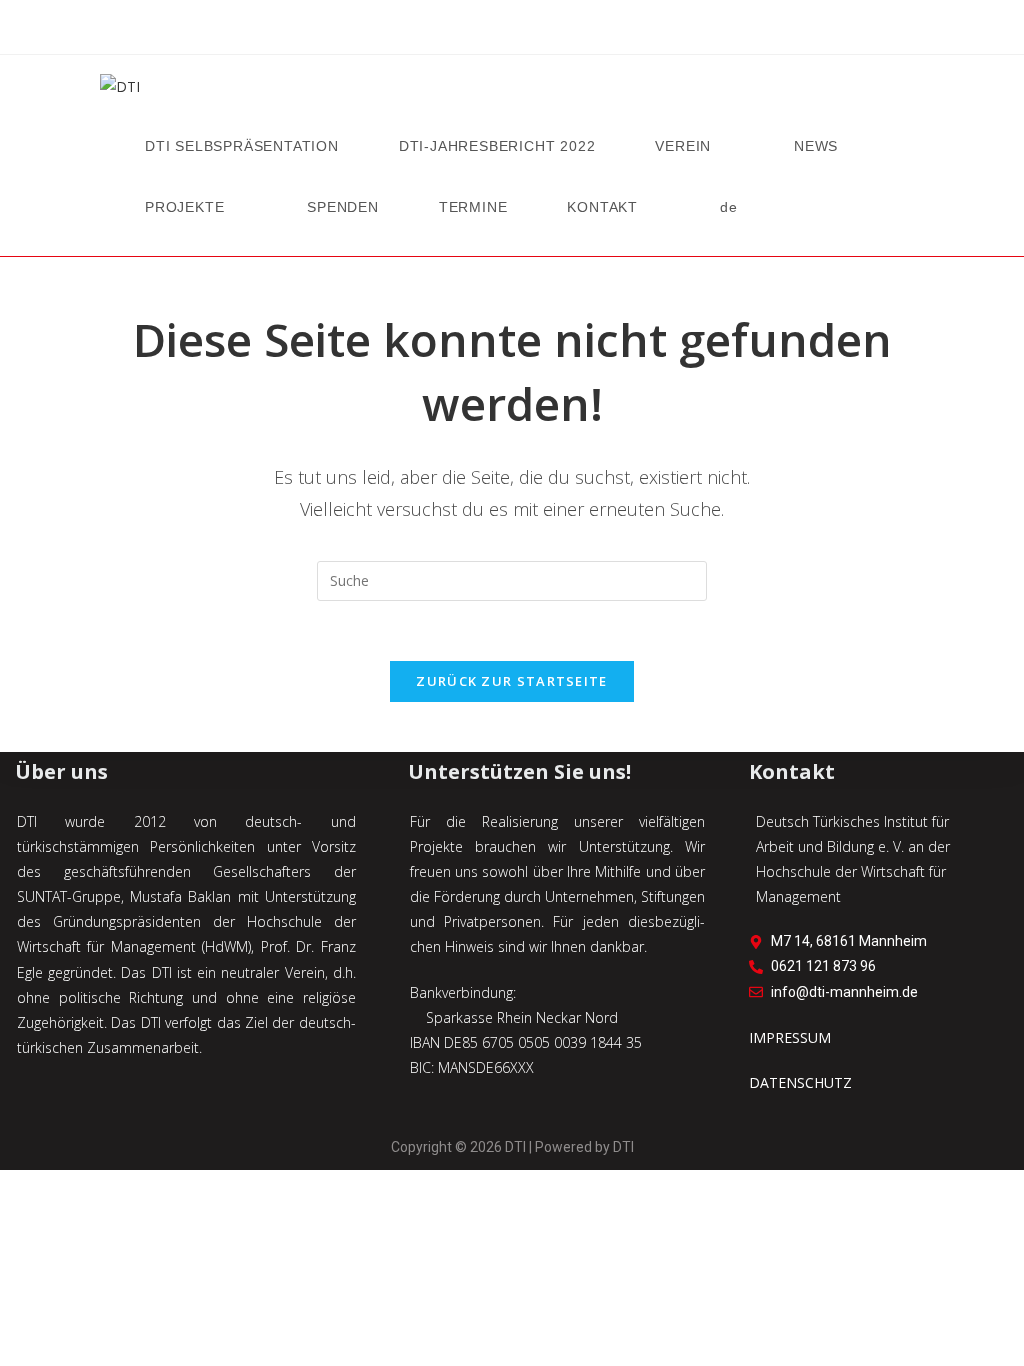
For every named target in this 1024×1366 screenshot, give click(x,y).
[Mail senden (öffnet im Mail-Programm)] (538, 31)
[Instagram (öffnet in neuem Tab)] (486, 31)
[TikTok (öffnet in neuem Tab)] (564, 31)
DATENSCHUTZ (800, 1082)
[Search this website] (512, 578)
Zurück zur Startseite (511, 681)
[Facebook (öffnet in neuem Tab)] (460, 31)
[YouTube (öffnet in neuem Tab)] (512, 31)
